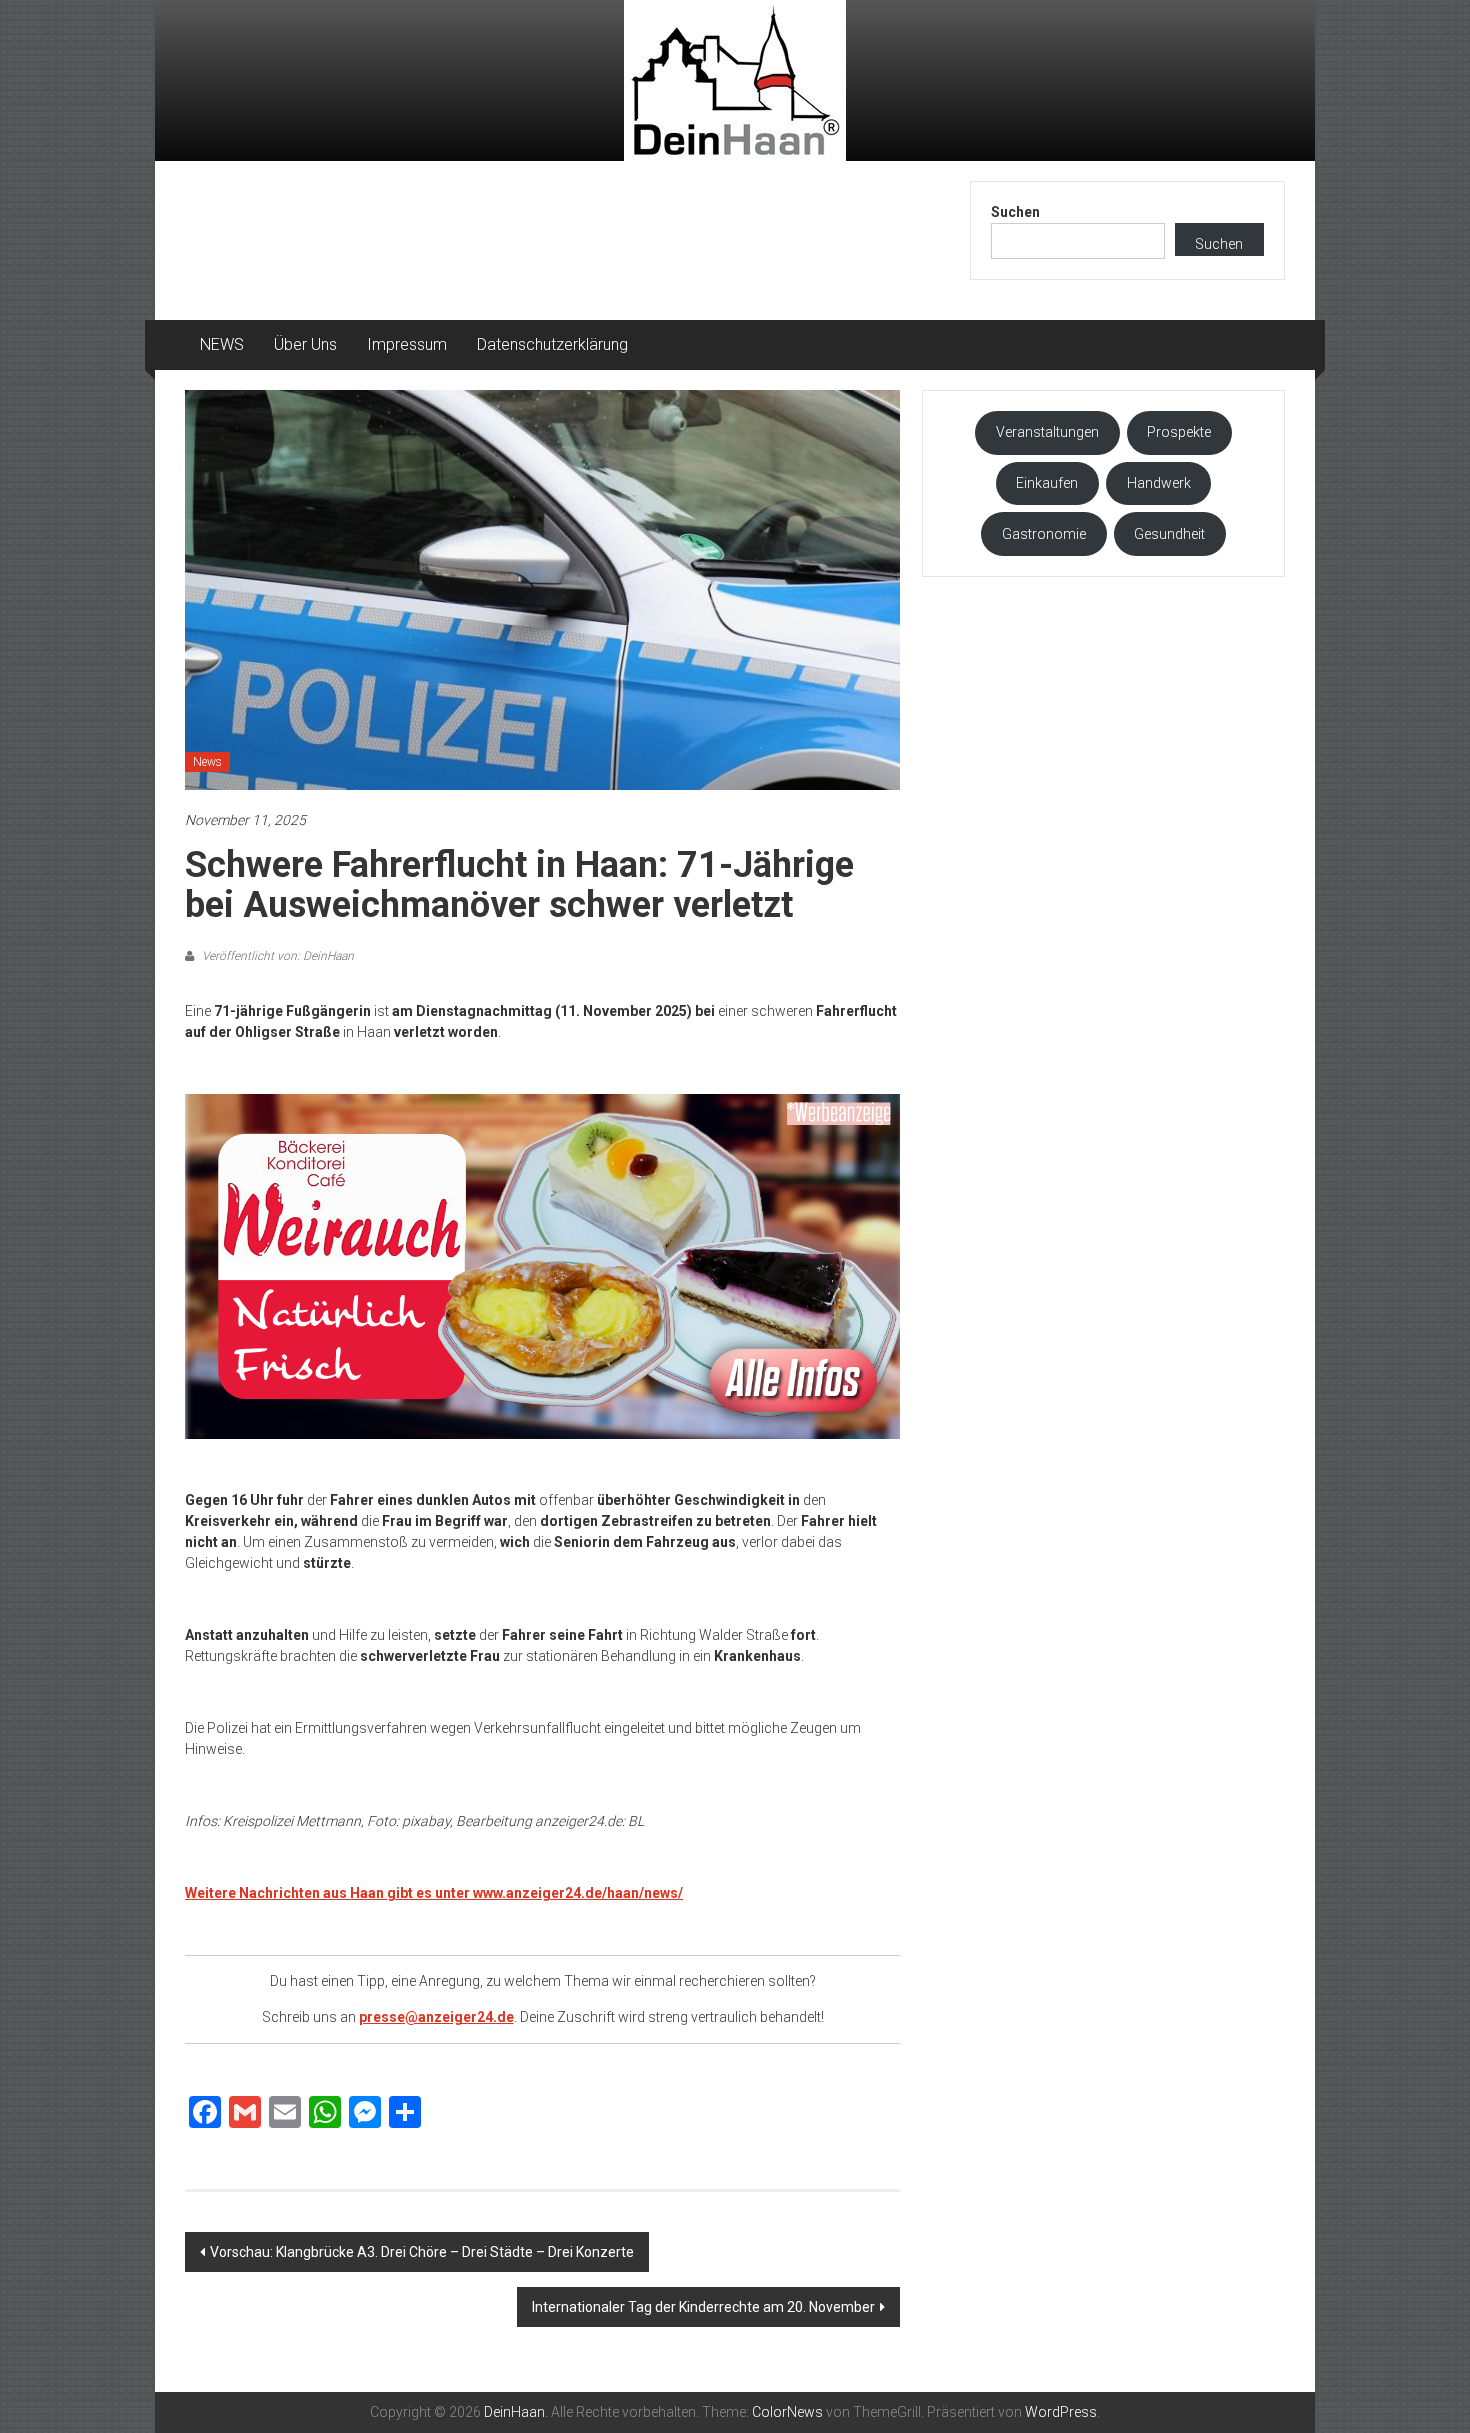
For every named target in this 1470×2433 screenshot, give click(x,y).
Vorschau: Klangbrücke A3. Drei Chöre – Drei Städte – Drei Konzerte (422, 2252)
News (207, 762)
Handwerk (1159, 483)
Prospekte (1179, 432)
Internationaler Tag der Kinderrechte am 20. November (703, 2307)
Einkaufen (1047, 483)
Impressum (407, 344)
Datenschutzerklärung (552, 344)
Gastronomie (1044, 534)
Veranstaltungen (1047, 432)
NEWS (222, 344)
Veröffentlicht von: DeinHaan (276, 956)
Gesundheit (1169, 534)
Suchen (1015, 212)
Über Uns (305, 344)
